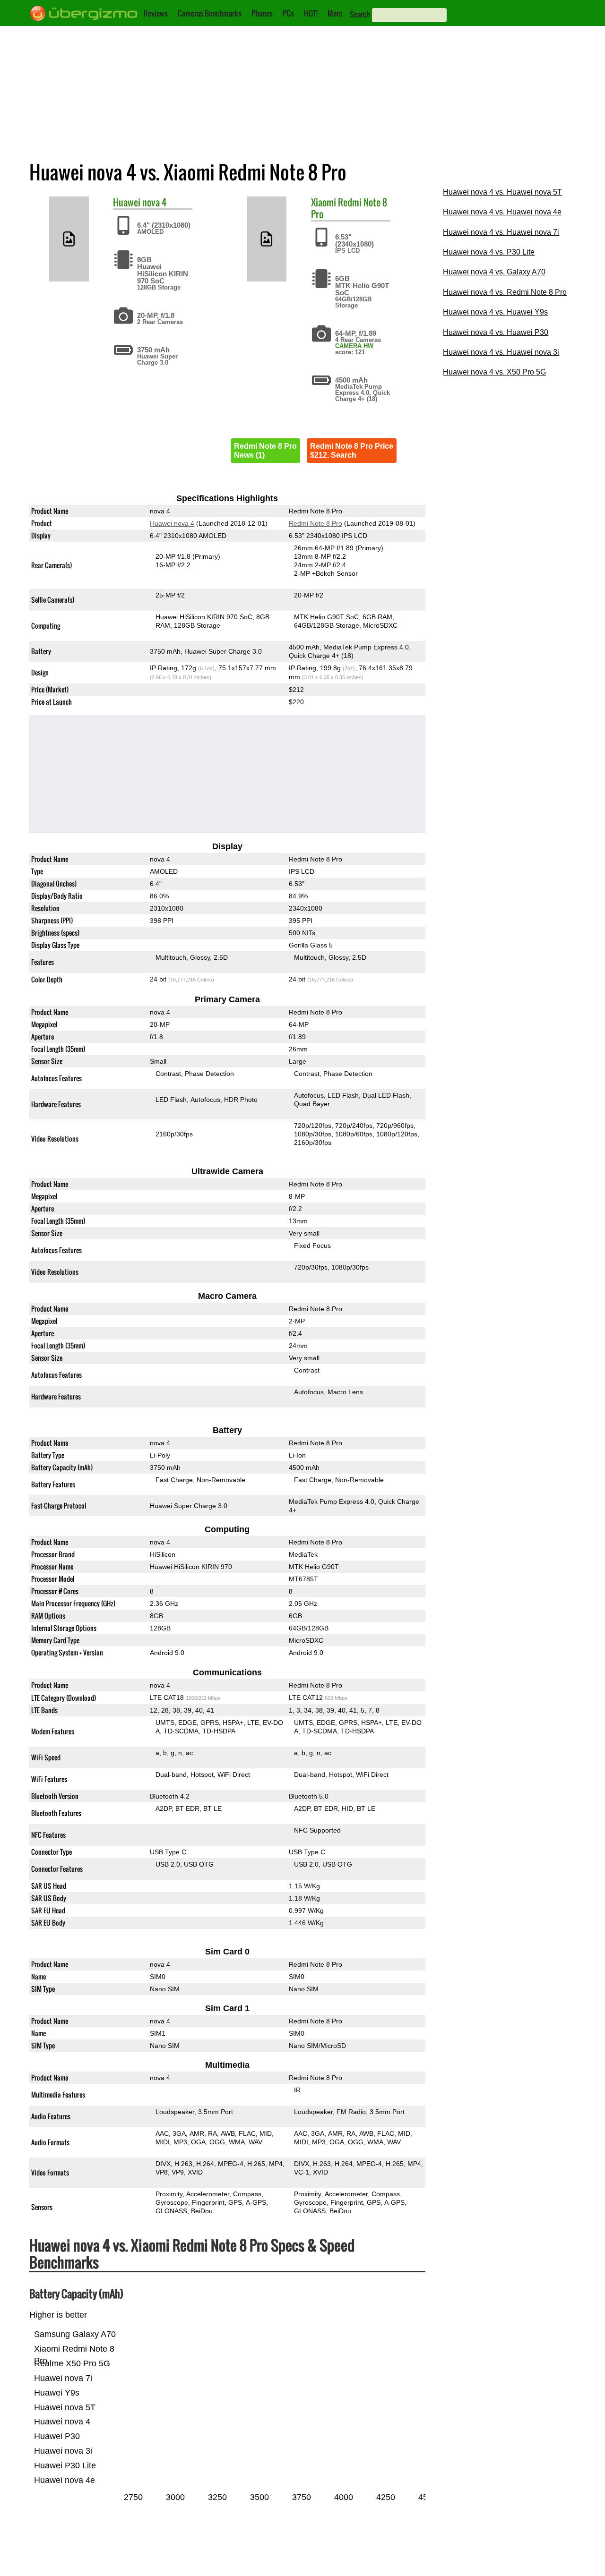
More (335, 13)
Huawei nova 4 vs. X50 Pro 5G (494, 372)
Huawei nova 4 (172, 523)
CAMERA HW (354, 346)
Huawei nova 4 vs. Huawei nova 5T (502, 192)
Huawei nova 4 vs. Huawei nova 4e (502, 212)
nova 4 (155, 202)
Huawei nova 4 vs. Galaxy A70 (494, 272)
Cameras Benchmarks (210, 13)
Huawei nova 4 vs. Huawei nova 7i (501, 232)
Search (360, 14)
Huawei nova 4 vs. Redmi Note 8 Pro (505, 292)
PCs (288, 13)
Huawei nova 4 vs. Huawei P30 (496, 332)
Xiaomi (324, 202)
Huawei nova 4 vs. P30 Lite (489, 252)
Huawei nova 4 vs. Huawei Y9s (495, 312)
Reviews (156, 13)
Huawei (127, 202)
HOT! (311, 13)
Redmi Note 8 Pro (349, 208)
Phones (262, 13)
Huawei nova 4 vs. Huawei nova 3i (501, 352)
